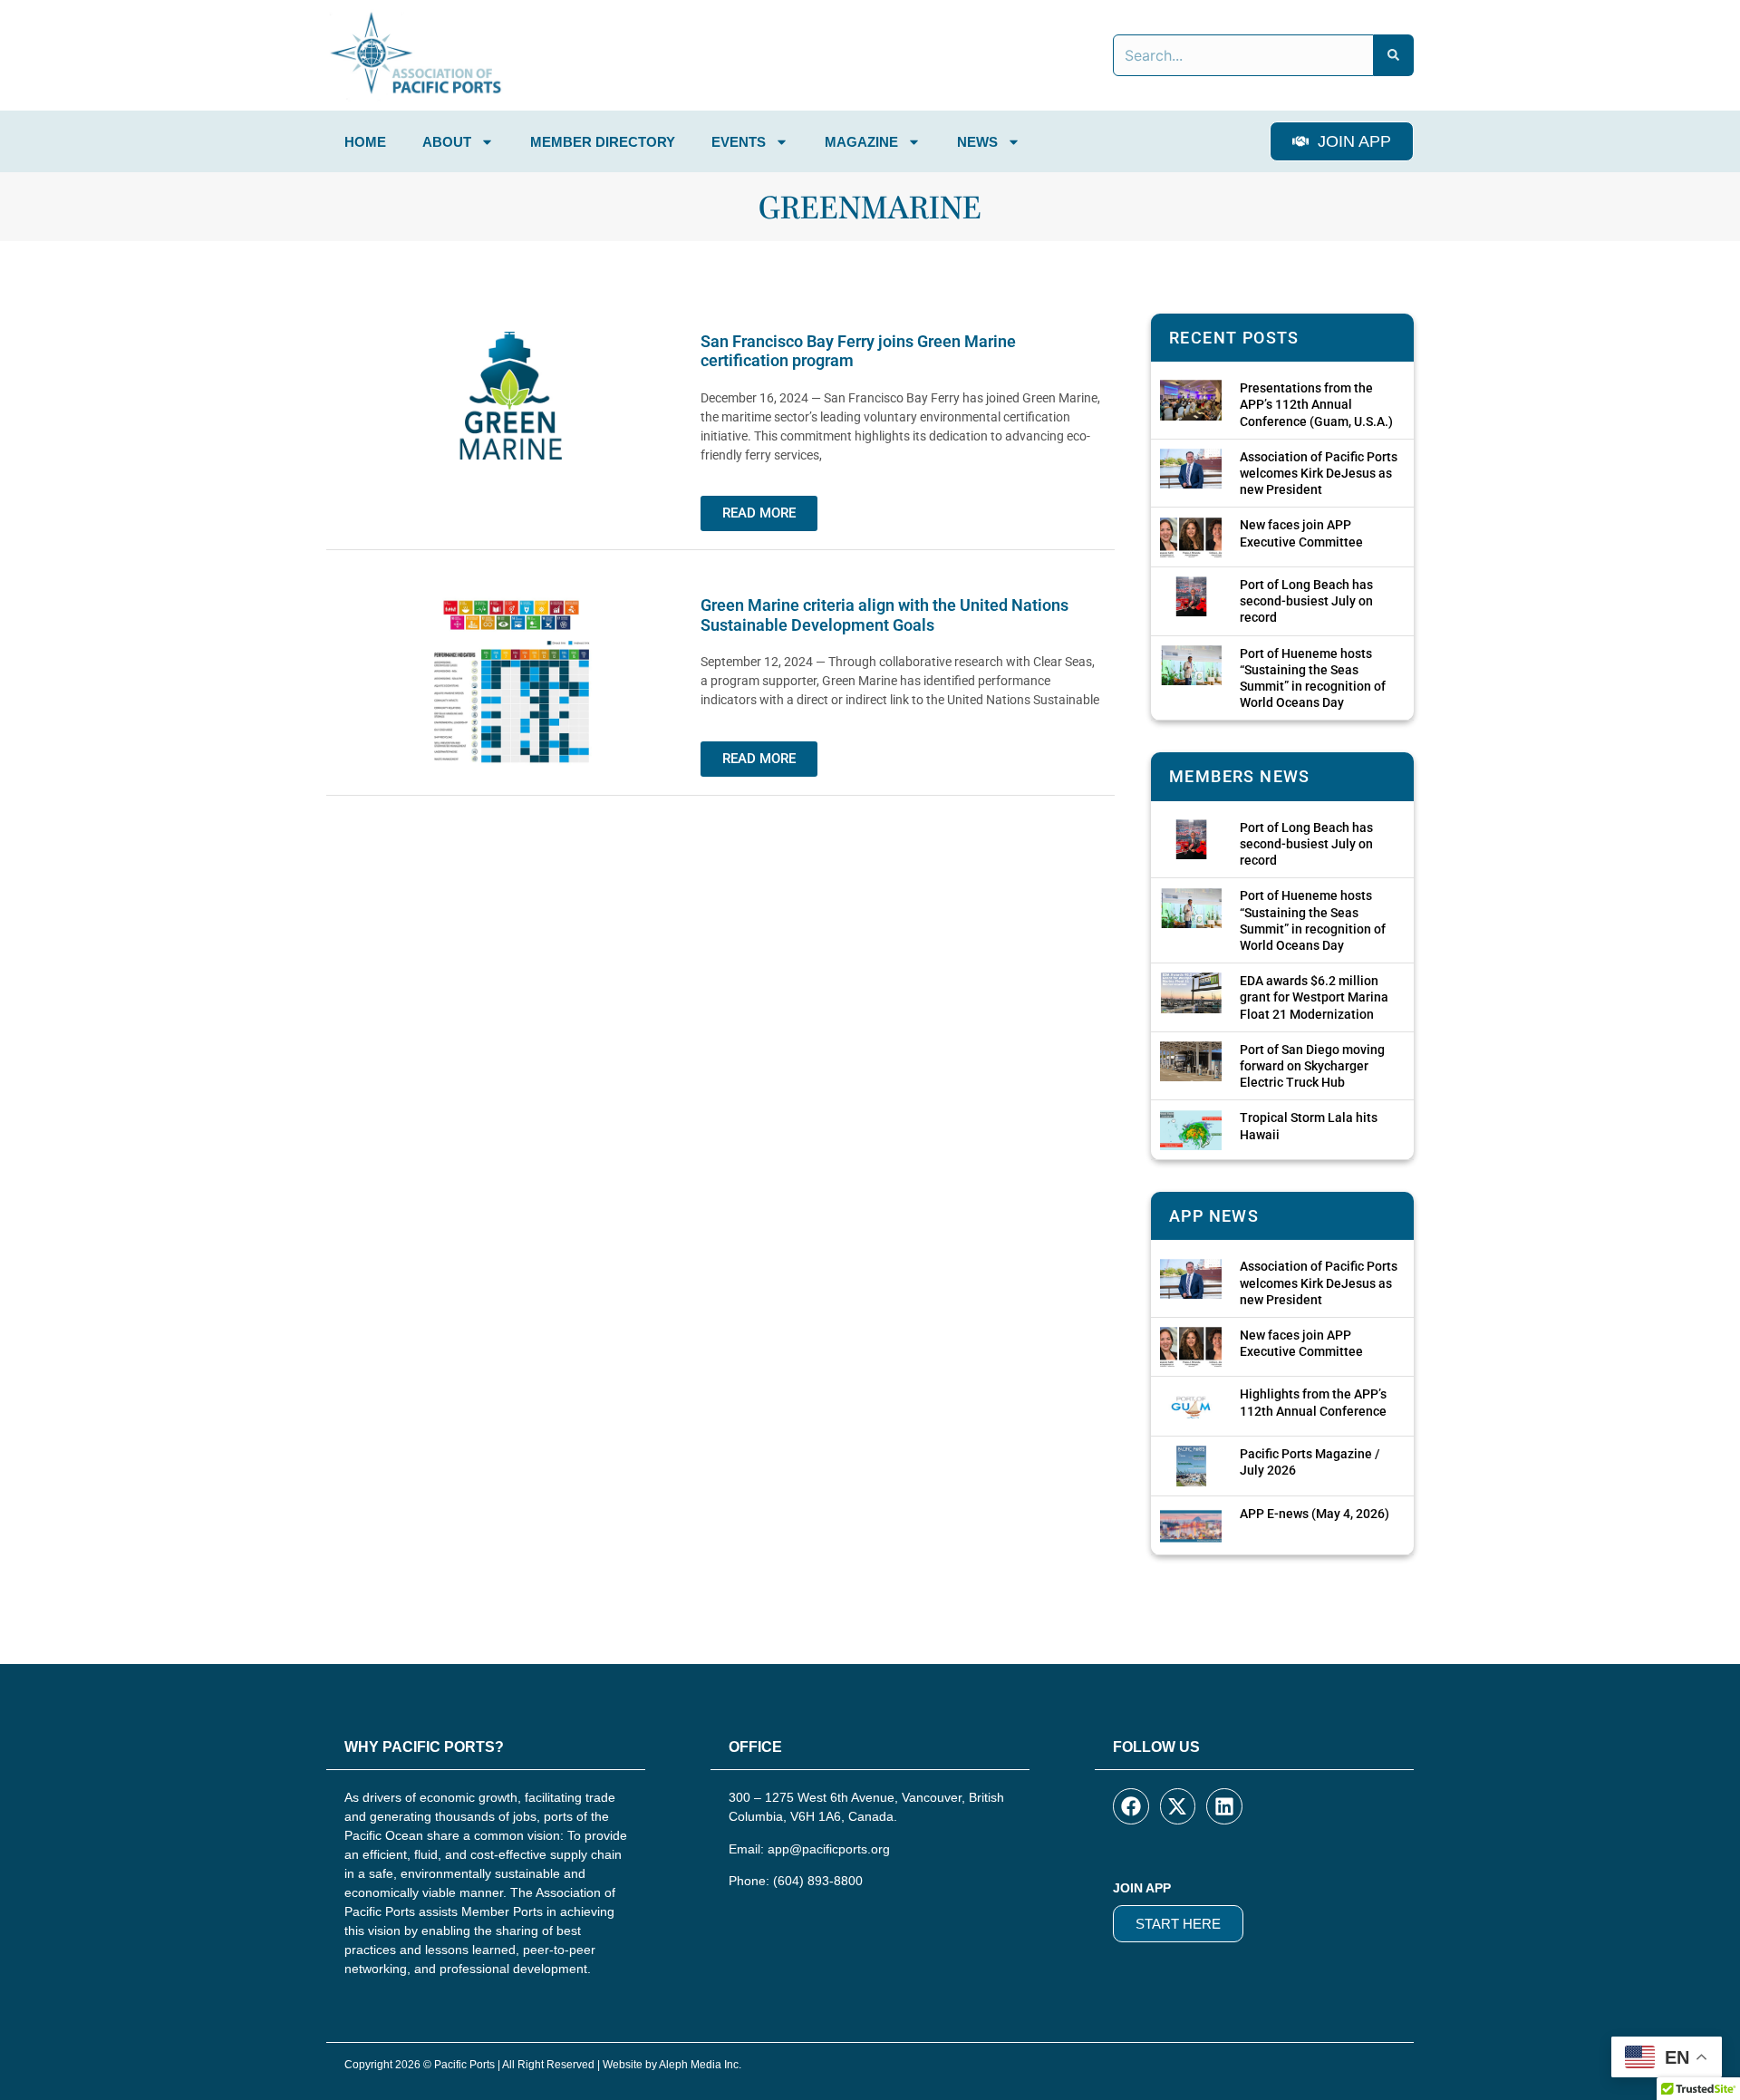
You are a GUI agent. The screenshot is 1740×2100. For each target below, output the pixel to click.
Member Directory (603, 142)
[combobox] (1243, 55)
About (447, 142)
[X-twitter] (1178, 1806)
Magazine (861, 142)
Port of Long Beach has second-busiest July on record (1306, 601)
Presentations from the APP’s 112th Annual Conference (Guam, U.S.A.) (1316, 404)
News (977, 142)
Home (365, 142)
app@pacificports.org (829, 1849)
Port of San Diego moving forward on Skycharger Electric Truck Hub (1312, 1066)
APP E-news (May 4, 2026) (1315, 1514)
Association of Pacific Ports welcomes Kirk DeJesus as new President (1319, 473)
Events (739, 142)
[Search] (1394, 55)
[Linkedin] (1224, 1806)
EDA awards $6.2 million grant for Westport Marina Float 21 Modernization (1314, 997)
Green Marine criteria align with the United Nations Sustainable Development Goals (884, 615)
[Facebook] (1131, 1806)
